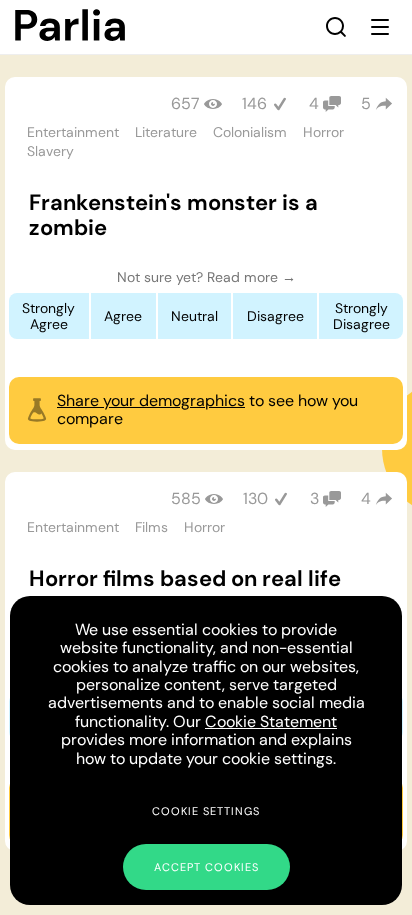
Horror (323, 132)
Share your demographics (151, 400)
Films (151, 527)
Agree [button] (123, 316)
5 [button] (366, 103)
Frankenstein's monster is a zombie (173, 215)
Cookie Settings (206, 811)
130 (255, 498)
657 (185, 103)
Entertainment (73, 132)
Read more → (251, 277)
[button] (336, 27)
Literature (166, 132)
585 (186, 498)
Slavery (50, 151)
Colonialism (250, 132)
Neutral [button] (194, 316)
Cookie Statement (271, 721)
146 (254, 103)
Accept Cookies (206, 867)
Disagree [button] (275, 316)
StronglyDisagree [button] (361, 316)
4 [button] (366, 498)
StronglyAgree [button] (48, 316)
